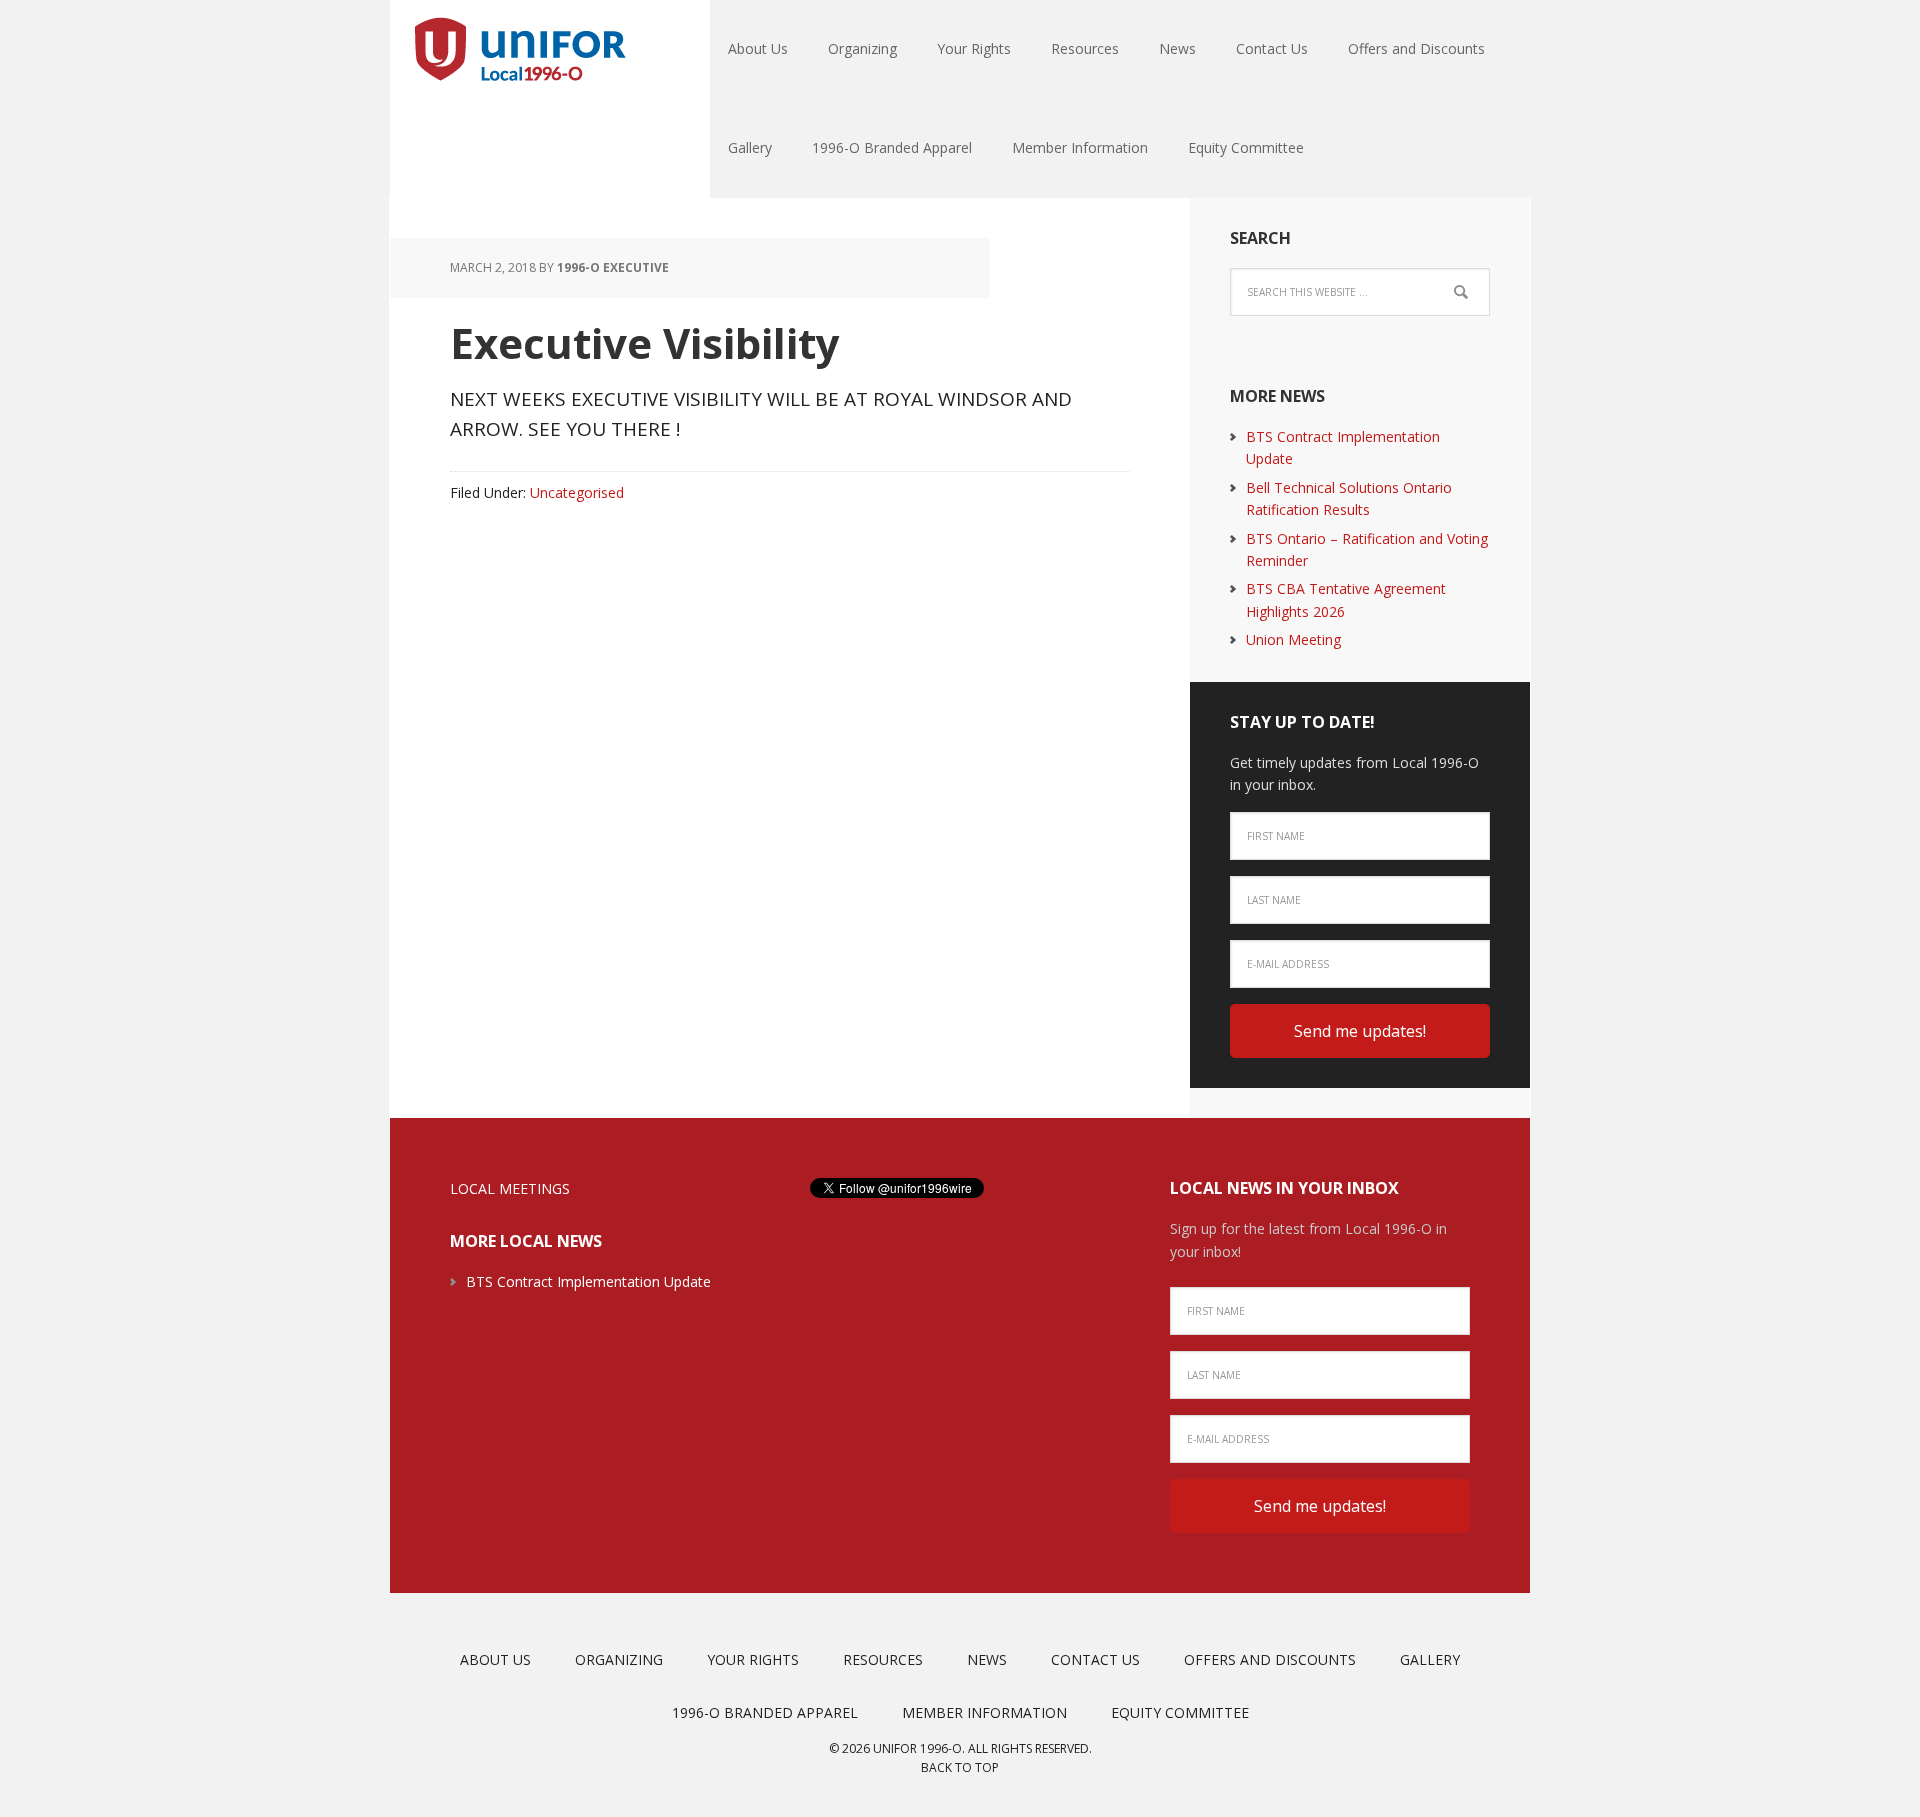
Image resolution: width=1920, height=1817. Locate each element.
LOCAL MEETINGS (510, 1188)
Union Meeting (1293, 639)
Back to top (960, 1767)
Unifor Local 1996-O (520, 50)
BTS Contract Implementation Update (588, 1281)
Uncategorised (577, 492)
